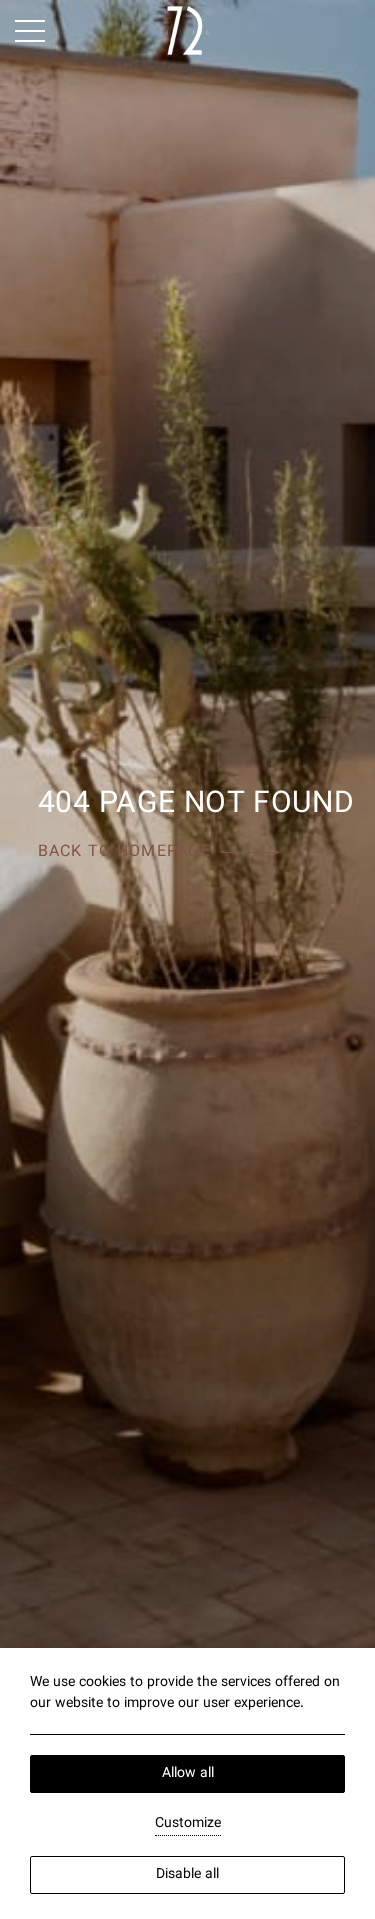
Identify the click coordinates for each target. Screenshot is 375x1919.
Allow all (188, 1774)
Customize (188, 1824)
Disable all (187, 1875)
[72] (187, 30)
